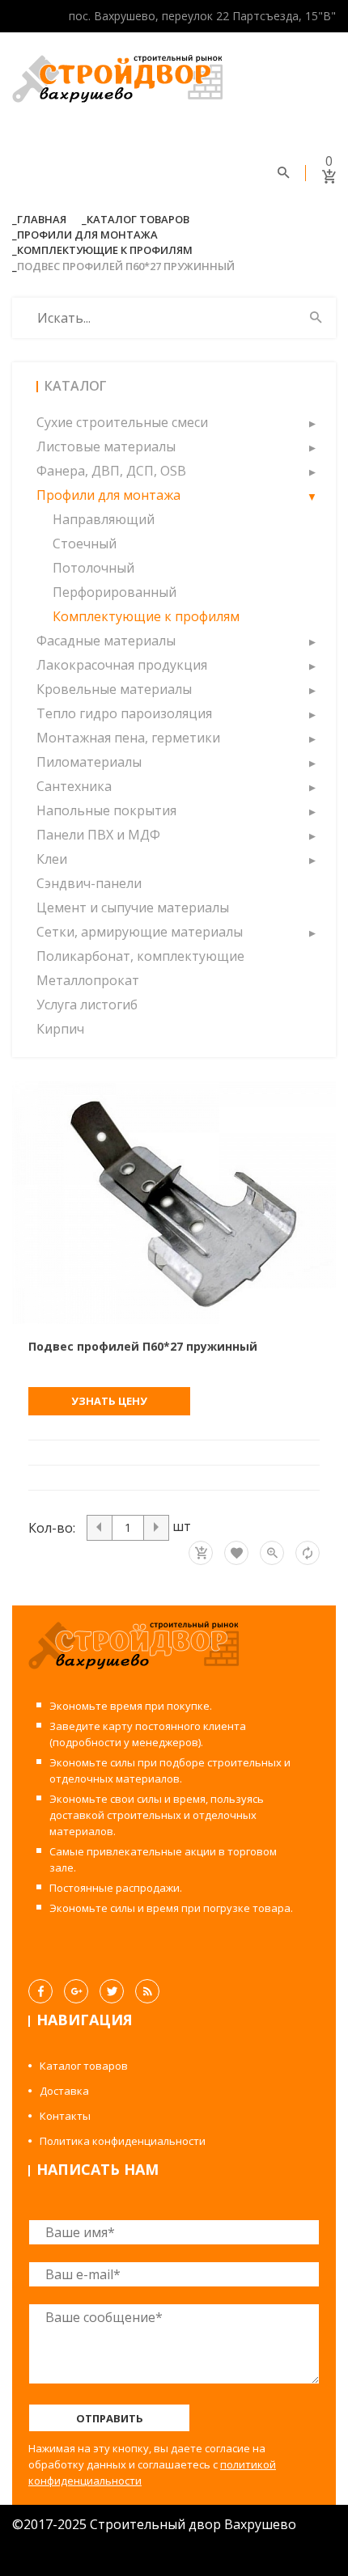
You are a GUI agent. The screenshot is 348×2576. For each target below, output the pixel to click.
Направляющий (104, 519)
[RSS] (147, 1991)
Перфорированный (115, 592)
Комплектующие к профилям (105, 250)
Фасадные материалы (106, 641)
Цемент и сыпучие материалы (133, 907)
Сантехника (74, 786)
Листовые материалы (106, 446)
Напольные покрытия (106, 810)
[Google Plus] (76, 1991)
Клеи (52, 859)
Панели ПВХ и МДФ (98, 835)
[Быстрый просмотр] (272, 1553)
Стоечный (85, 544)
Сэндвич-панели (89, 883)
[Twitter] (112, 1991)
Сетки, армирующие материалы (140, 932)
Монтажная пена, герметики (128, 738)
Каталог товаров (138, 219)
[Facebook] (40, 1991)
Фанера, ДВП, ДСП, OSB (111, 471)
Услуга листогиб (87, 1005)
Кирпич (60, 1029)
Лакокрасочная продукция (122, 665)
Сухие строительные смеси (122, 422)
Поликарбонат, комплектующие (140, 956)
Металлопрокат (88, 980)
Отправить (110, 2418)
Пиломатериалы (89, 762)
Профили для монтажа (87, 235)
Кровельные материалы (114, 689)
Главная (42, 219)
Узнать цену (109, 1401)
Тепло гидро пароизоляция (124, 713)
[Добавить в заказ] (201, 1553)
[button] (312, 422)
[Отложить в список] (236, 1553)
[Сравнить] (308, 1553)
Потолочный (93, 568)
